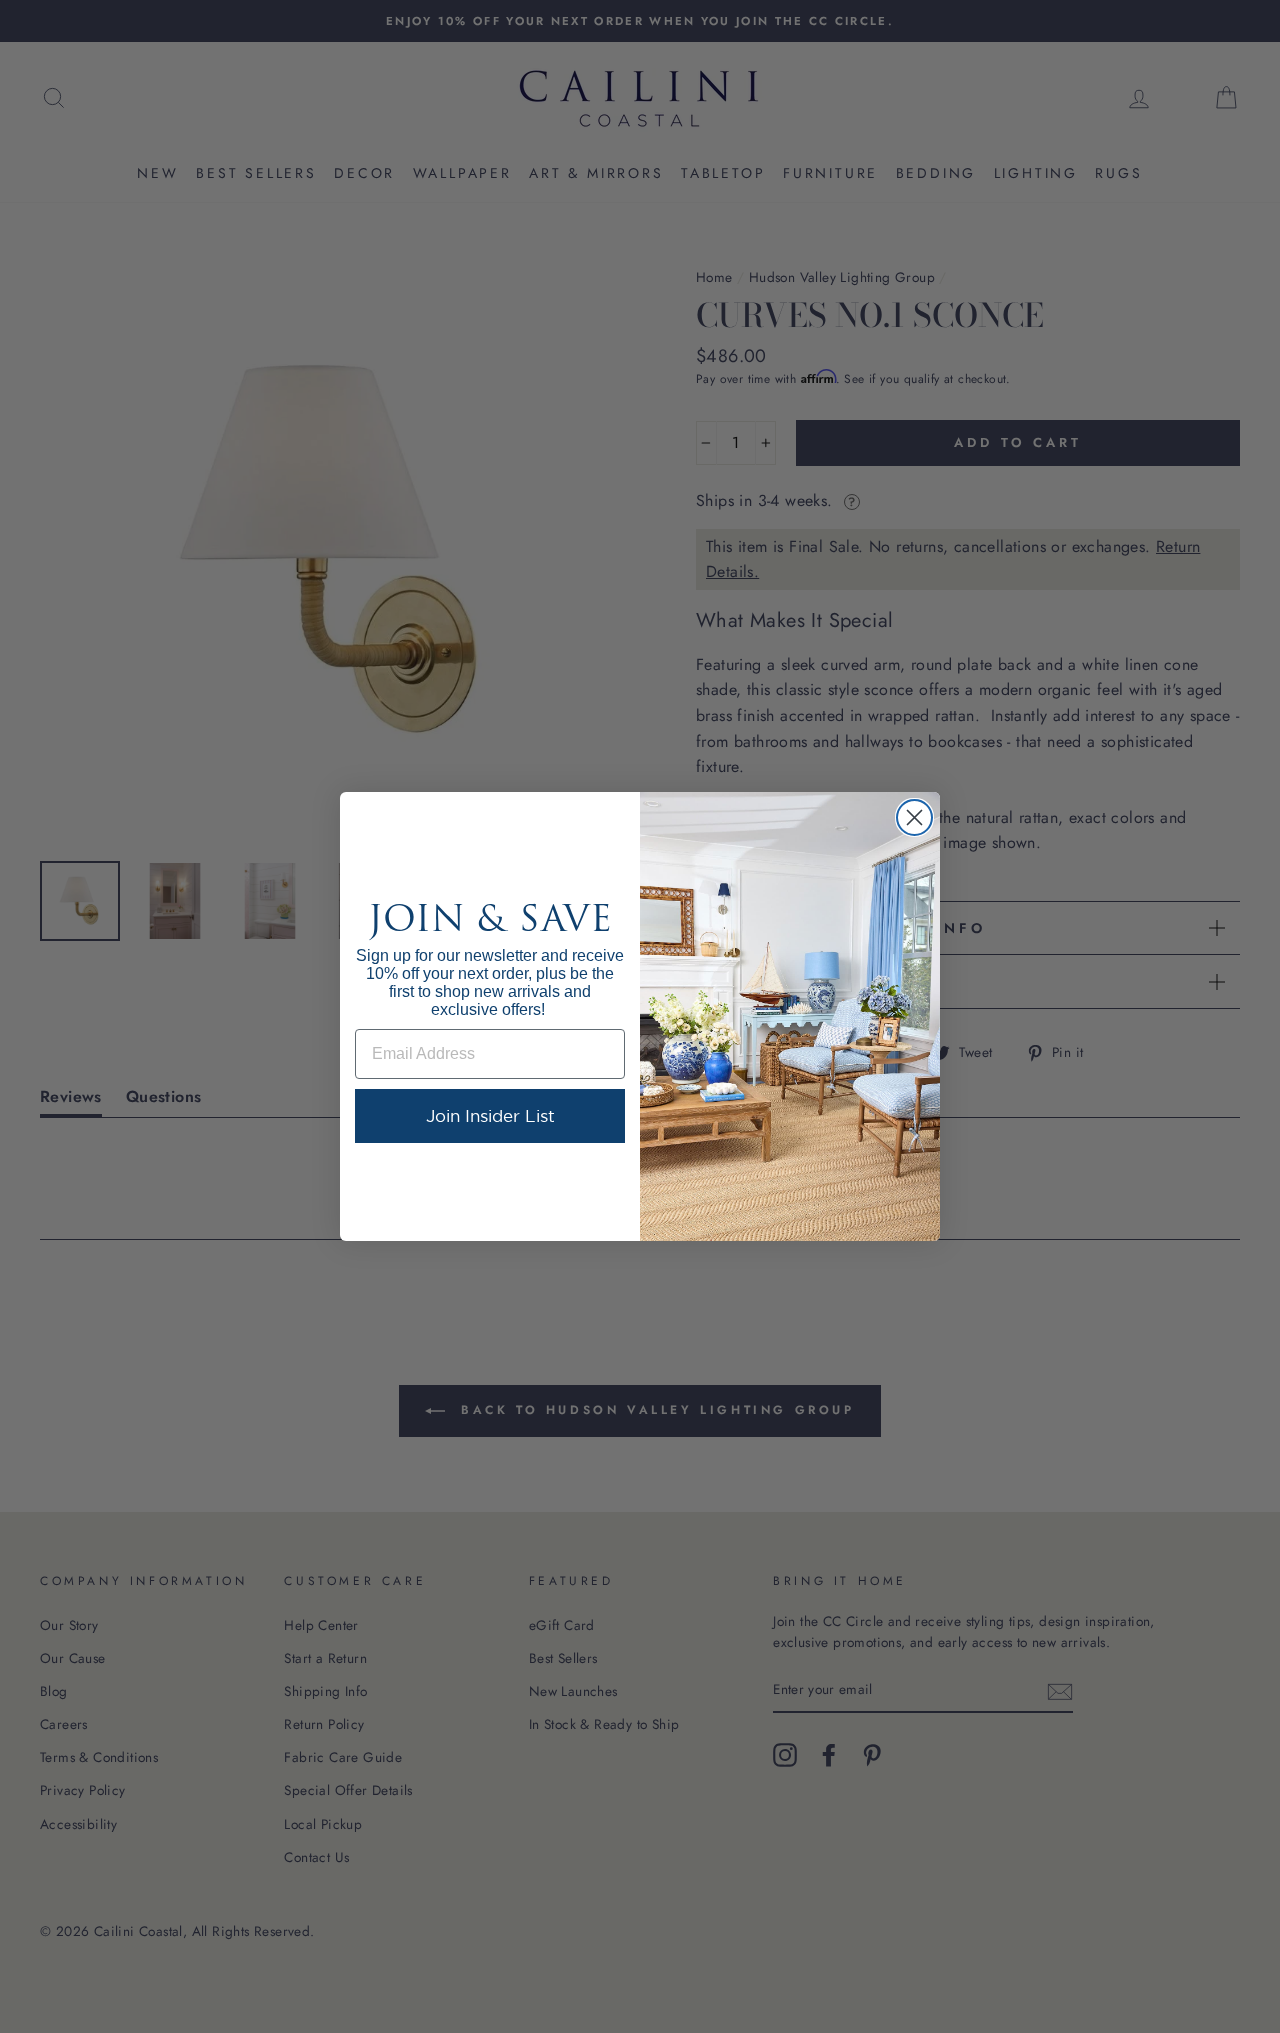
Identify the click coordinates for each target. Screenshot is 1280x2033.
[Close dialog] (914, 817)
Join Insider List (490, 1115)
